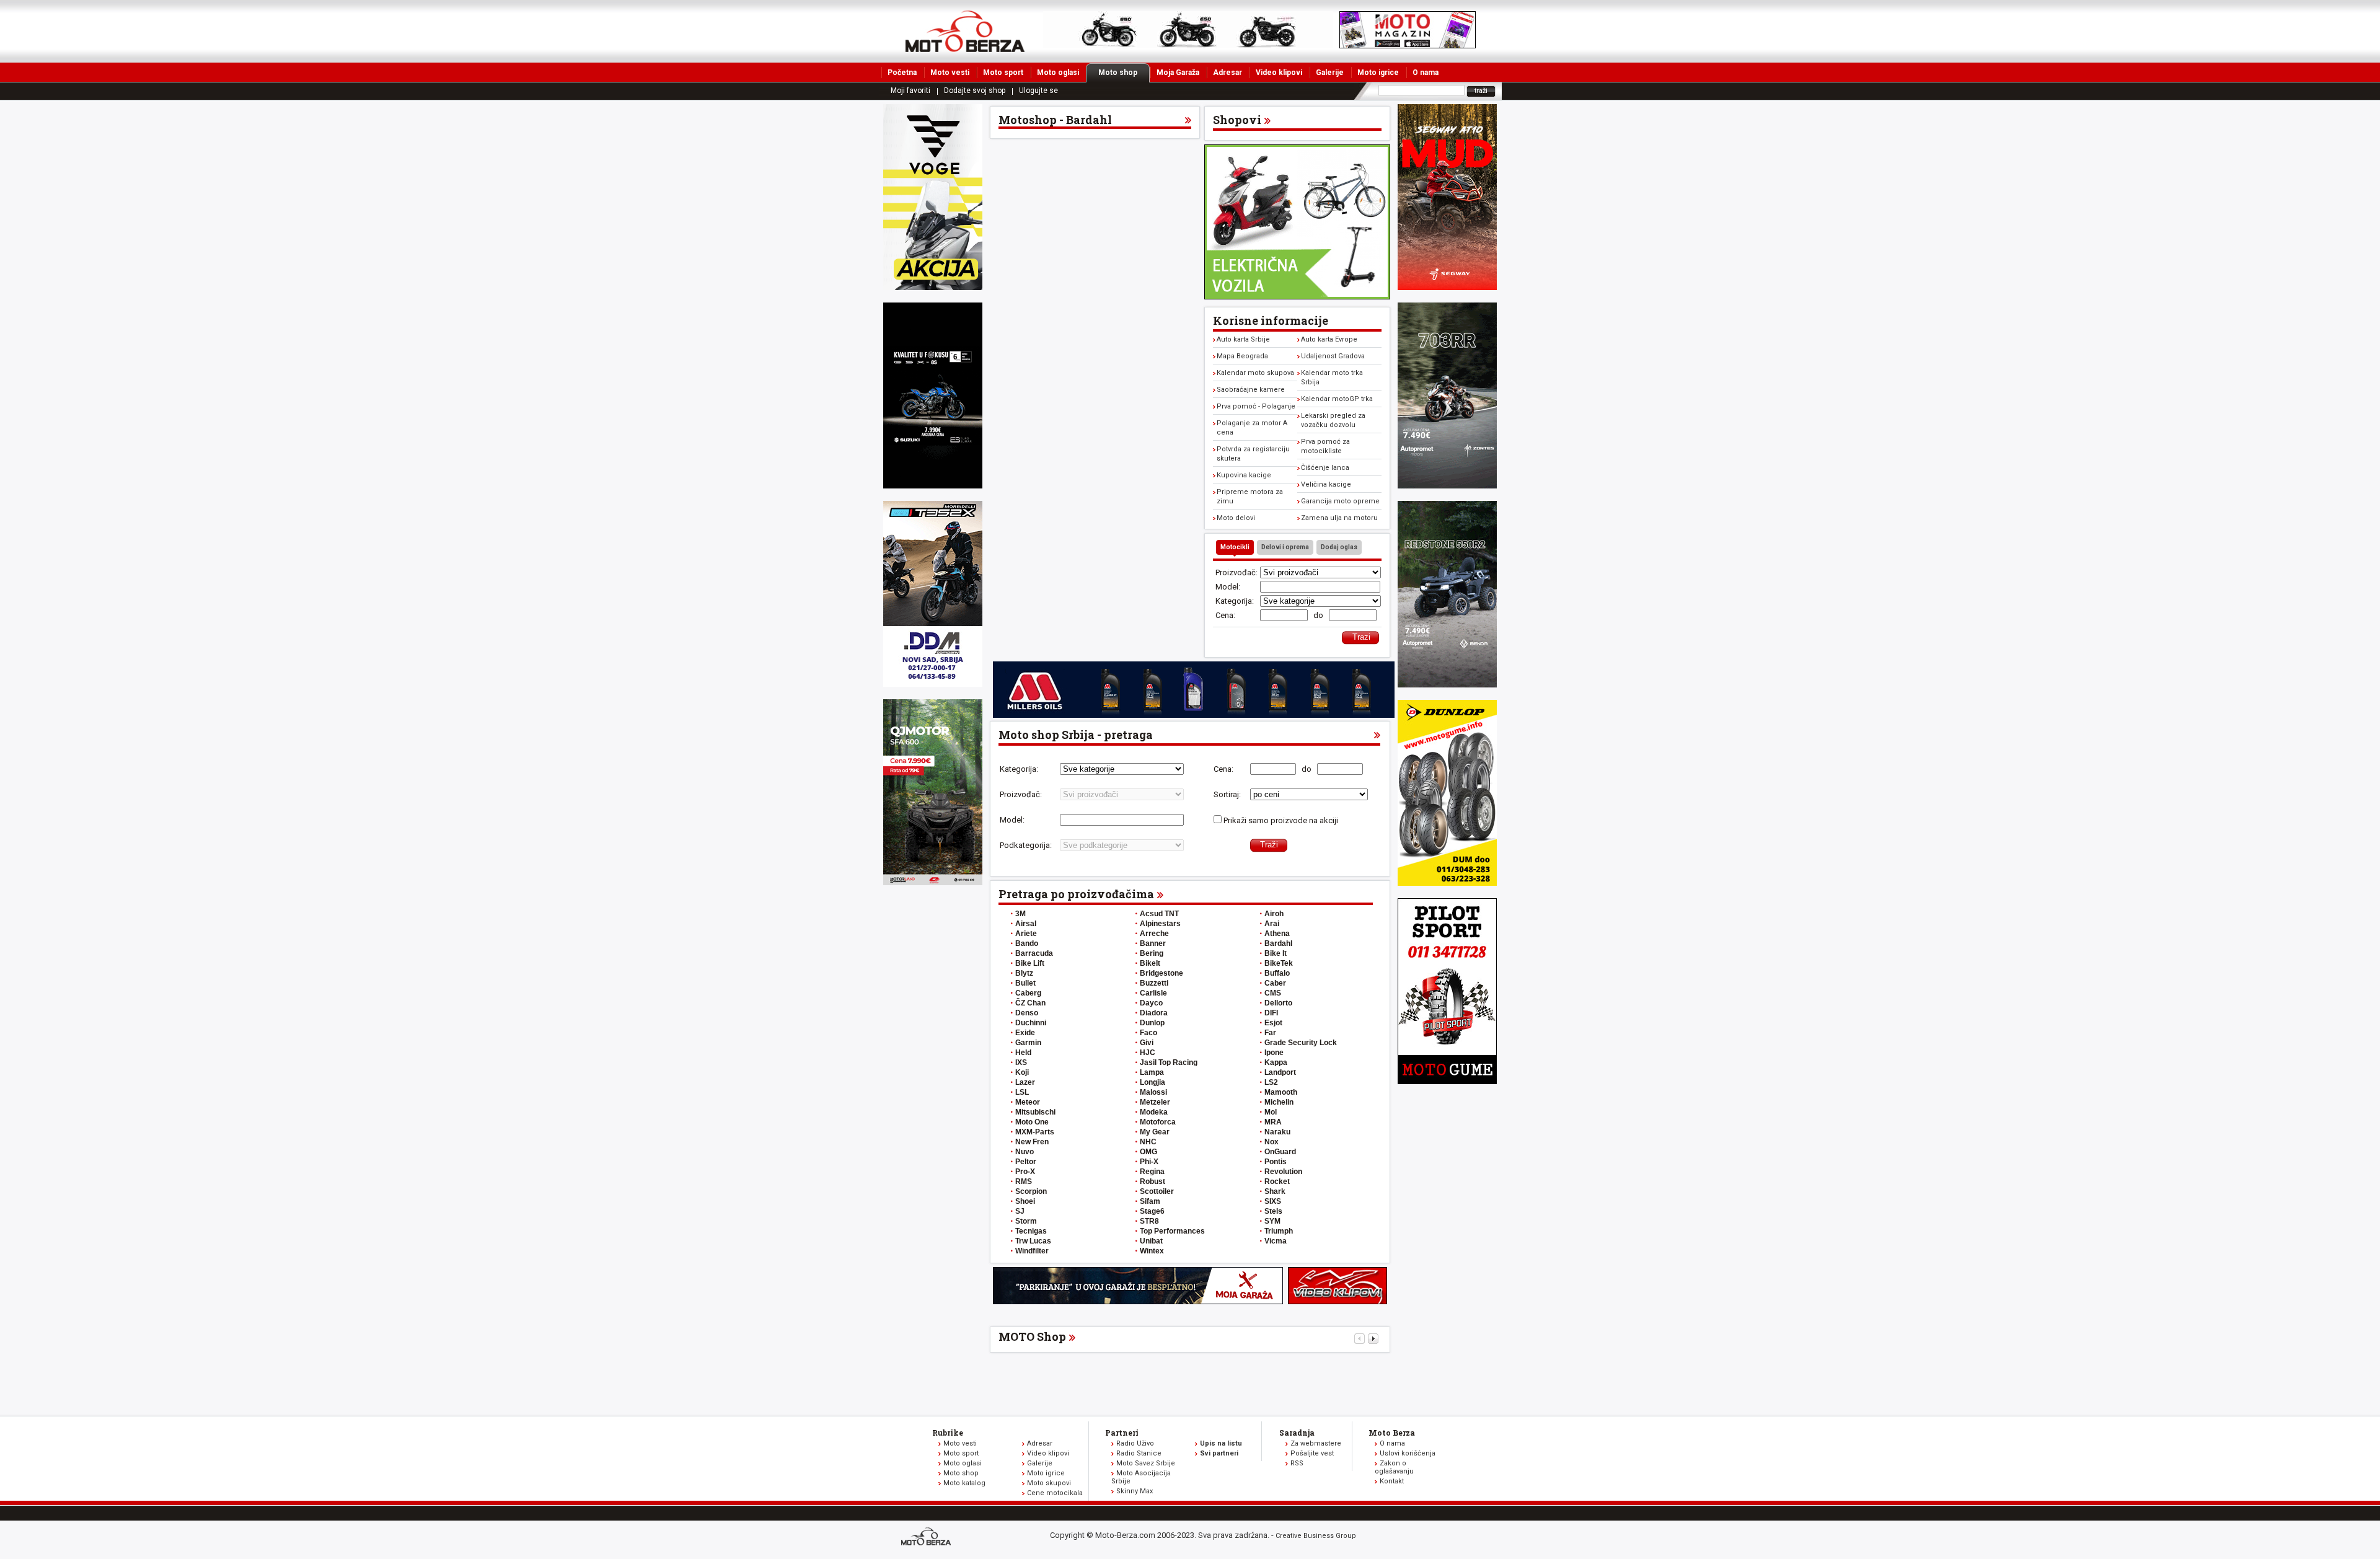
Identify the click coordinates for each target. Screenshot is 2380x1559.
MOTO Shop (1032, 1336)
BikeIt (1150, 963)
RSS (1297, 1463)
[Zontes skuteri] (1447, 486)
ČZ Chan (1030, 1003)
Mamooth (1281, 1092)
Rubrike (948, 1433)
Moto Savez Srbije (1146, 1463)
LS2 (1271, 1082)
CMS (1273, 993)
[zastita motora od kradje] (1297, 297)
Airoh (1274, 914)
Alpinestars (1160, 924)
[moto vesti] (1408, 46)
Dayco (1151, 1003)
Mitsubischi (1035, 1112)
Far (1270, 1033)
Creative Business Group (1316, 1536)
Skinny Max (1135, 1491)
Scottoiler (1157, 1191)
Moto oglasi (1058, 73)
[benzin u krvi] (1338, 1301)
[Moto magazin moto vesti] (1188, 46)
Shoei (1025, 1201)
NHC (1148, 1142)
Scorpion (1031, 1191)
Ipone (1274, 1053)
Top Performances (1172, 1231)
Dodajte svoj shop (975, 91)
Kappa (1276, 1062)
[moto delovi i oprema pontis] (933, 684)
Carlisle (1153, 993)
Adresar (1227, 73)
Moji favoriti (910, 91)
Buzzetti (1154, 983)
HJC (1148, 1053)
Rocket (1277, 1181)
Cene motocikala (1055, 1493)
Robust (1153, 1181)
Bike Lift (1030, 963)
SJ (1020, 1211)
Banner (1153, 943)
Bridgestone (1161, 973)
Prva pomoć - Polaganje (1256, 406)
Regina (1152, 1172)
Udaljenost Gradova (1333, 356)
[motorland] (933, 882)
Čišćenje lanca (1325, 468)
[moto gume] (1447, 883)
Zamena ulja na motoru (1339, 518)
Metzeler (1155, 1102)
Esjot (1273, 1023)
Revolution (1283, 1172)
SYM (1272, 1221)
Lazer (1025, 1082)
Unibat (1151, 1241)
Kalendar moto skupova (1255, 373)
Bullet (1025, 983)
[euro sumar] (933, 486)
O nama (1426, 73)
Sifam (1150, 1201)
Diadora (1154, 1013)
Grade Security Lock (1301, 1043)
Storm (1026, 1221)
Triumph (1279, 1231)
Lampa (1152, 1072)
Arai (1272, 924)
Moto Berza (1392, 1433)
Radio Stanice (1139, 1453)
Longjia (1153, 1082)
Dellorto (1278, 1003)
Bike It (1276, 953)
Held (1023, 1053)
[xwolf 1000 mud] (933, 287)
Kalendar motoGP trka (1337, 399)
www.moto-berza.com (928, 1538)
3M (1020, 914)
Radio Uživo (1135, 1443)
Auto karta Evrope (1329, 339)
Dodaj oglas (1339, 547)
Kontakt (1392, 1481)
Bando (1027, 943)
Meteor (1028, 1102)
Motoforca (1158, 1122)
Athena (1277, 934)
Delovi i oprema (1285, 547)
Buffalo (1277, 973)
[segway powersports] (1447, 287)
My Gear (1155, 1132)
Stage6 (1152, 1211)
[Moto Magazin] (965, 31)
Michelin (1279, 1102)
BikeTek (1279, 963)
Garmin (1028, 1043)
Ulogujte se (1038, 91)
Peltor (1026, 1162)
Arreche (1154, 934)
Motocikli (1235, 547)
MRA (1273, 1122)
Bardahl (1278, 943)
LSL (1022, 1092)
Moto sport (1003, 73)
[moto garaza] (1138, 1301)
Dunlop (1152, 1023)
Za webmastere (1316, 1443)
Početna (902, 73)
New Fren (1032, 1142)
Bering (1152, 953)
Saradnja (1297, 1433)
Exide (1025, 1033)
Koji (1022, 1072)
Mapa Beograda (1242, 356)
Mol (1271, 1112)
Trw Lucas (1033, 1241)
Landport (1280, 1072)
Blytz (1024, 973)
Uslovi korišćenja (1408, 1453)
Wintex (1152, 1251)
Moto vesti (950, 73)
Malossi (1153, 1092)
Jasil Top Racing (1169, 1062)
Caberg (1028, 993)
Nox (1272, 1142)
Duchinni (1031, 1023)
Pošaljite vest (1312, 1453)
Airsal (1026, 924)
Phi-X (1149, 1162)
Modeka (1154, 1112)
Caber (1275, 983)
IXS (1021, 1062)
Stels (1273, 1211)
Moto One (1032, 1122)
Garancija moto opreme (1340, 501)
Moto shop (1118, 73)
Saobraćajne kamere (1251, 390)
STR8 (1149, 1221)
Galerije (1330, 73)
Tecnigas (1031, 1231)
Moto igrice (1378, 73)
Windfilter (1032, 1251)
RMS (1024, 1181)
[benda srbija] (1447, 685)
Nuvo (1025, 1152)
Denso (1027, 1013)
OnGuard (1280, 1152)
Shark (1275, 1191)
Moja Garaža (1178, 73)
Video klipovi (1279, 73)
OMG (1148, 1152)
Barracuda (1034, 953)
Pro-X (1025, 1172)
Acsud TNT (1159, 914)
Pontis (1276, 1162)
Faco (1148, 1033)
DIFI (1271, 1013)
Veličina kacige (1326, 484)
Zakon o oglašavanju (1394, 1467)
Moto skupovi (1049, 1483)
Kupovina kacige (1244, 475)
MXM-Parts (1035, 1132)
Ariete (1026, 934)
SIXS (1273, 1201)
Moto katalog (964, 1483)
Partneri (1122, 1433)
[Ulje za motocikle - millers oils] (1194, 715)
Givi (1147, 1043)
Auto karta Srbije (1243, 339)
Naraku (1277, 1132)
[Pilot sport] (1447, 1081)
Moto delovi (1236, 518)
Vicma (1276, 1241)
